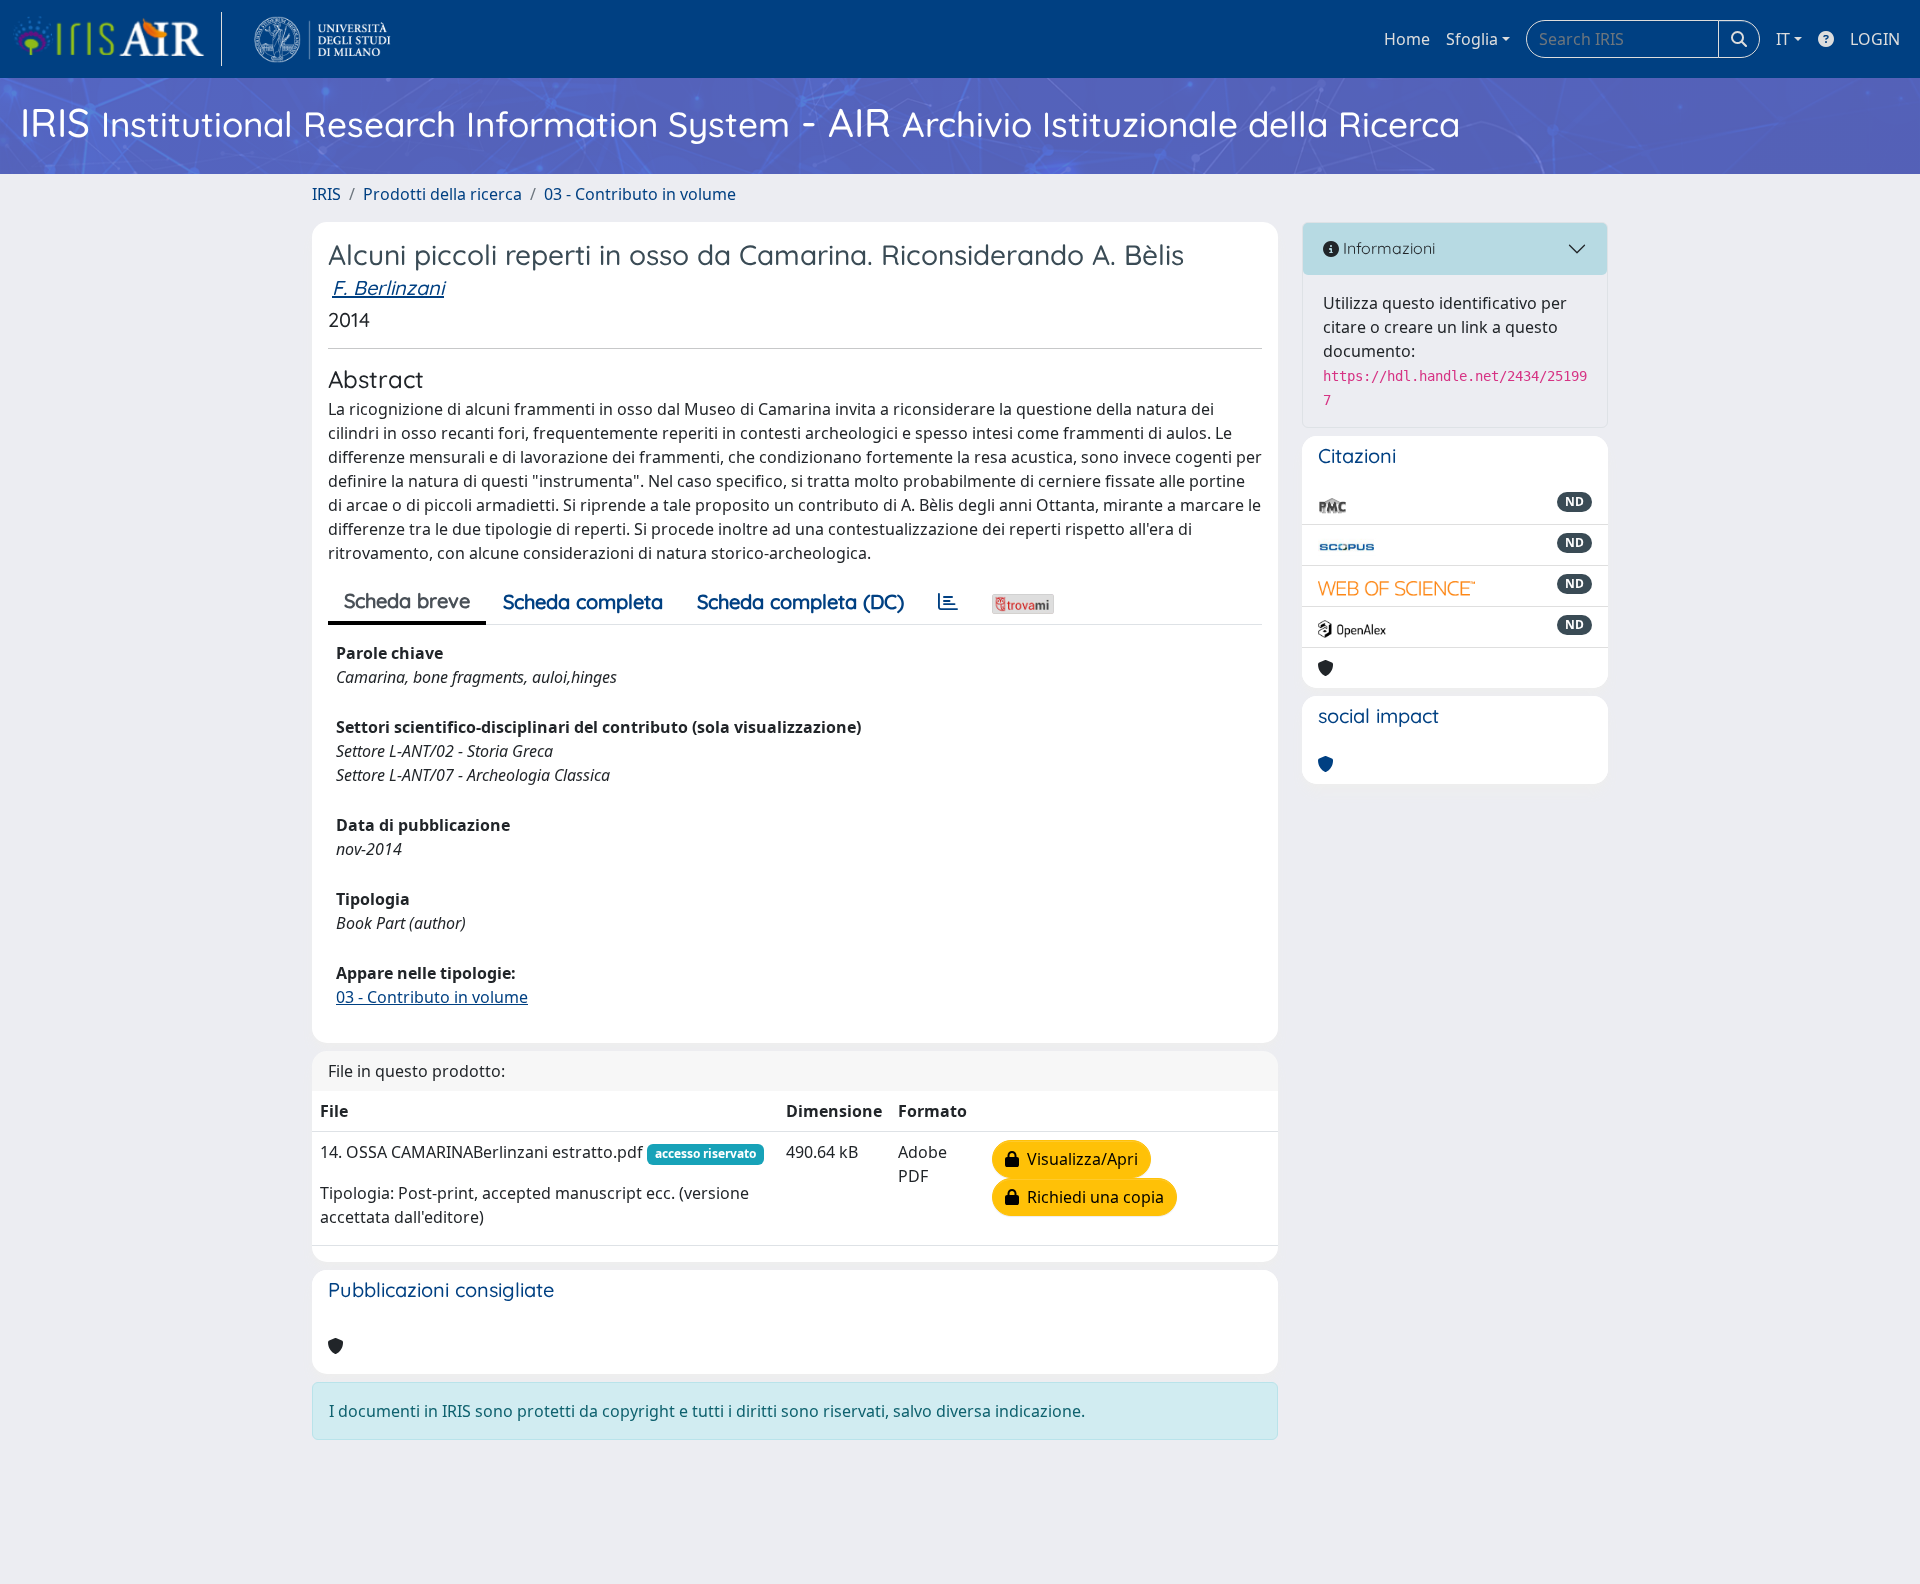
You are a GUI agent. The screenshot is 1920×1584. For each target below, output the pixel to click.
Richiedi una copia (1091, 1197)
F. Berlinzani (388, 287)
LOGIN (1875, 39)
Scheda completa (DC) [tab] (800, 601)
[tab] (948, 602)
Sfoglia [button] (1472, 39)
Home (1407, 39)
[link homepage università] (322, 39)
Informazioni (1387, 248)
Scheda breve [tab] (407, 600)
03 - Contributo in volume (640, 194)
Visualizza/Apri (1078, 1159)
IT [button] (1783, 39)
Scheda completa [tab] (583, 601)
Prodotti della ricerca (442, 194)
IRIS (326, 194)
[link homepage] (117, 39)
